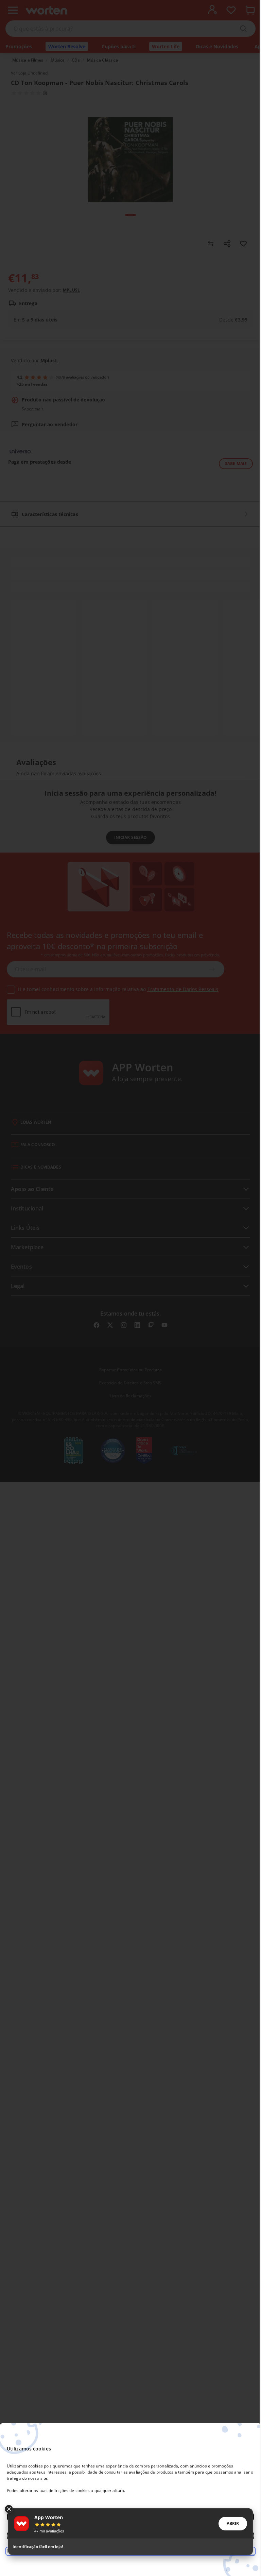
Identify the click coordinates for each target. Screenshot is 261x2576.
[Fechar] (9, 2509)
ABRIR (233, 2523)
